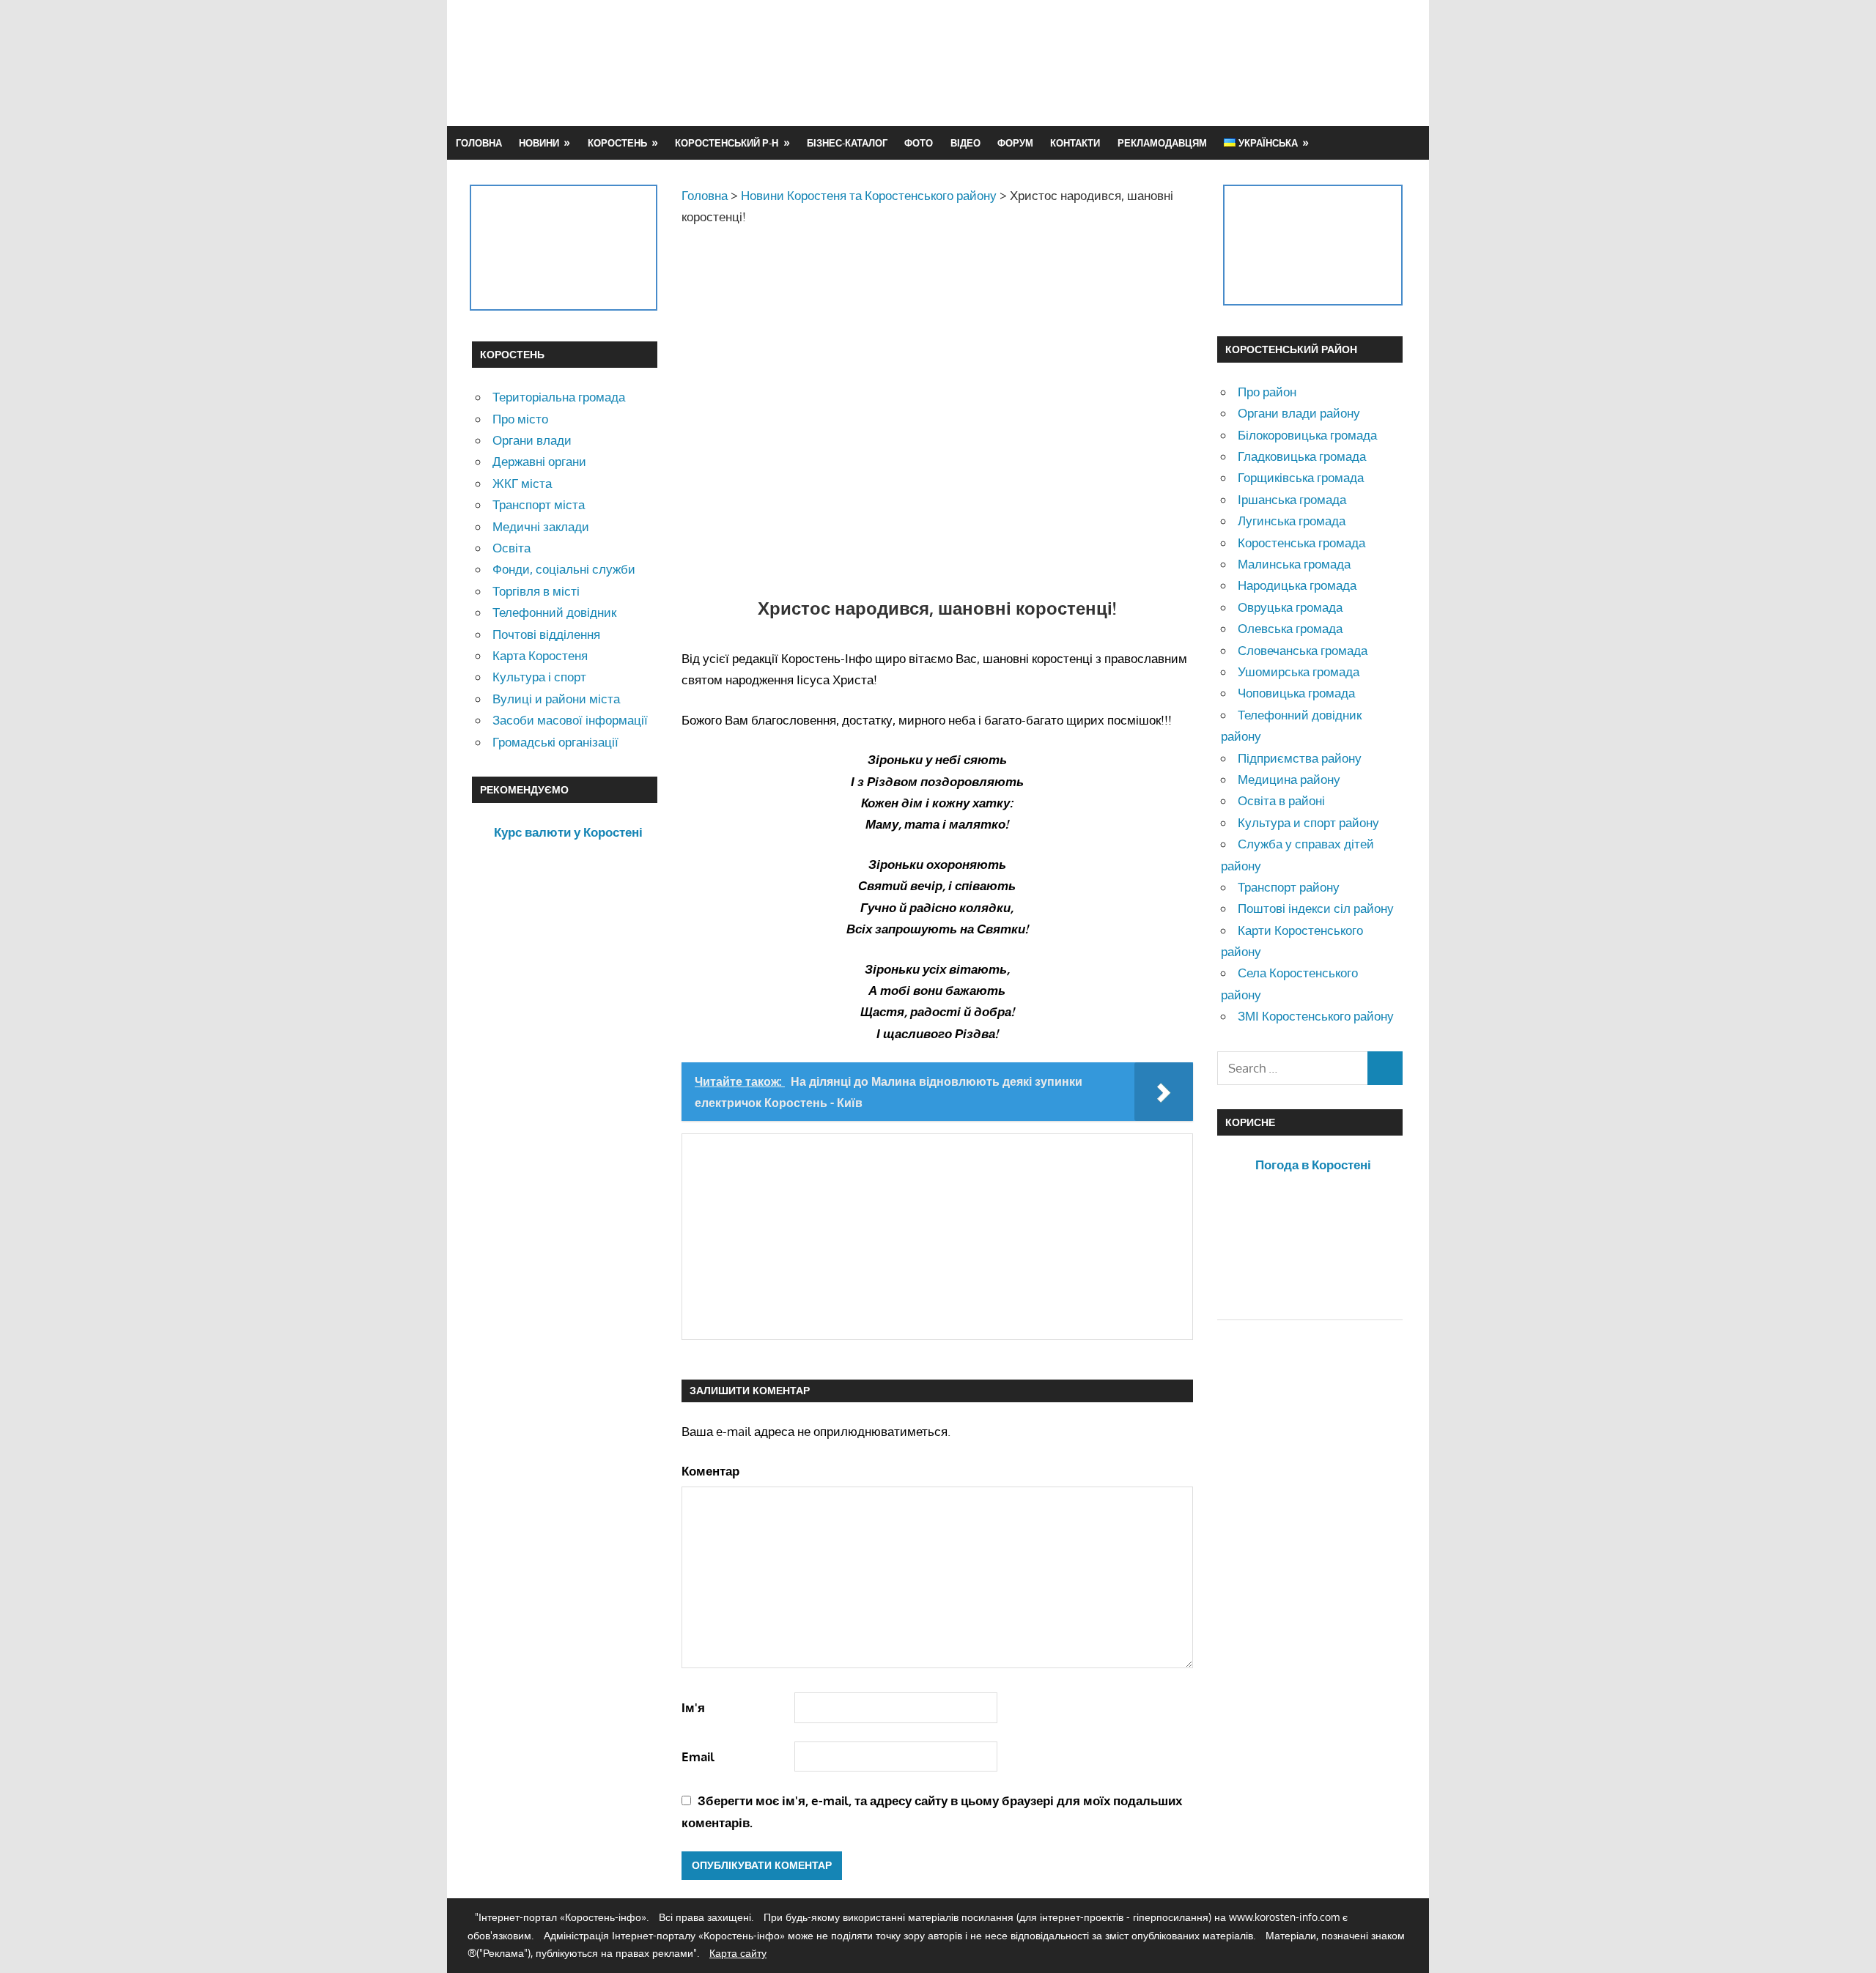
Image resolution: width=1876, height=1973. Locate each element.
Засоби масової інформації (570, 720)
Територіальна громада (559, 397)
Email (698, 1757)
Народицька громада (1297, 585)
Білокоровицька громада (1307, 435)
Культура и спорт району (1308, 822)
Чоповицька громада (1296, 693)
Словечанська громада (1303, 650)
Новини (539, 143)
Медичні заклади (541, 526)
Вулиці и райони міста (556, 699)
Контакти (1075, 143)
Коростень (617, 143)
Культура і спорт (539, 677)
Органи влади (532, 440)
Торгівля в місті (536, 591)
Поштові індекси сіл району (1316, 908)
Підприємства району (1300, 758)
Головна (479, 143)
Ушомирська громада (1299, 671)
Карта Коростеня (540, 655)
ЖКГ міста (522, 483)
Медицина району (1289, 779)
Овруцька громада (1290, 607)
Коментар (710, 1471)
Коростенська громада (1301, 543)
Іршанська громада (1292, 499)
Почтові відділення (546, 634)
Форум (1015, 143)
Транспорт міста (539, 504)
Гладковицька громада (1302, 456)
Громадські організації (555, 742)
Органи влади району (1299, 413)
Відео (965, 143)
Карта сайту (738, 1953)
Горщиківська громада (1301, 477)
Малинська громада (1294, 564)
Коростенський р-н (727, 143)
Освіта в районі (1281, 800)
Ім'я (693, 1707)
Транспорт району (1289, 887)
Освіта (512, 548)
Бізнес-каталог (847, 143)
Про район (1267, 392)
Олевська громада (1290, 628)
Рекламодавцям (1162, 143)
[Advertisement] (1137, 62)
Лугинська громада (1292, 521)
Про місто (520, 419)
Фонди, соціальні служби (564, 569)
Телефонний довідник (554, 612)
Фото (919, 143)
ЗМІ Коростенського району (1316, 1016)
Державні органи (539, 461)
